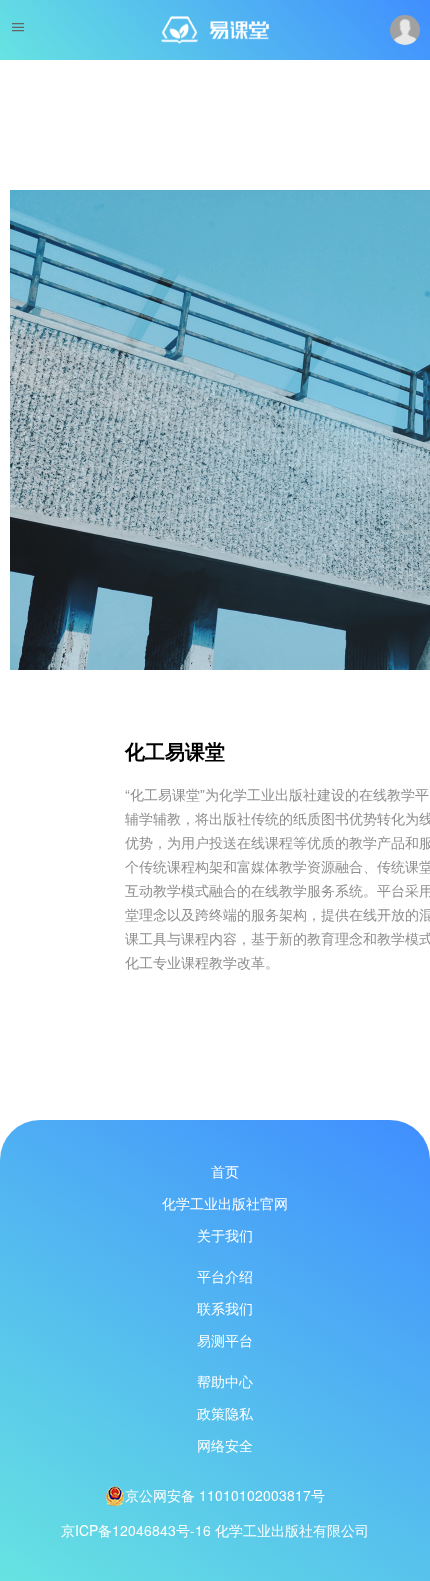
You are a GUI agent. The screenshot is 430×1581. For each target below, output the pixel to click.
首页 (225, 1171)
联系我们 (225, 1308)
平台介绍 (225, 1276)
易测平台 (225, 1340)
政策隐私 (225, 1413)
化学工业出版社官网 (225, 1203)
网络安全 (225, 1445)
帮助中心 (225, 1381)
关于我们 (225, 1235)
